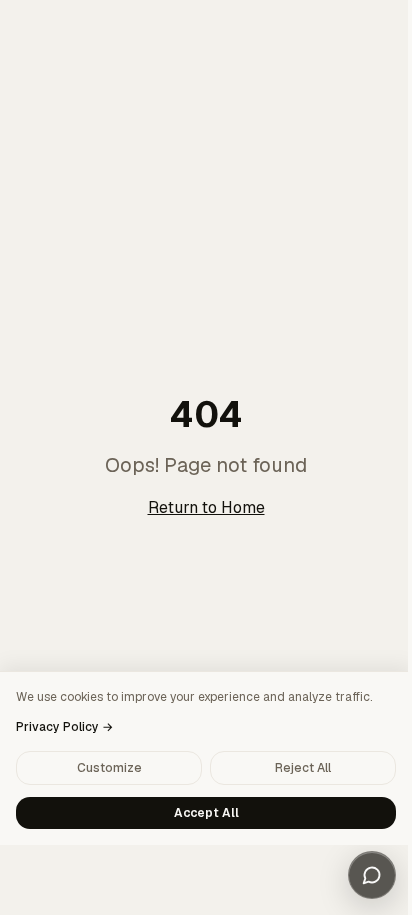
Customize (109, 768)
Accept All (206, 813)
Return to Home (206, 507)
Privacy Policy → (64, 727)
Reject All (303, 768)
